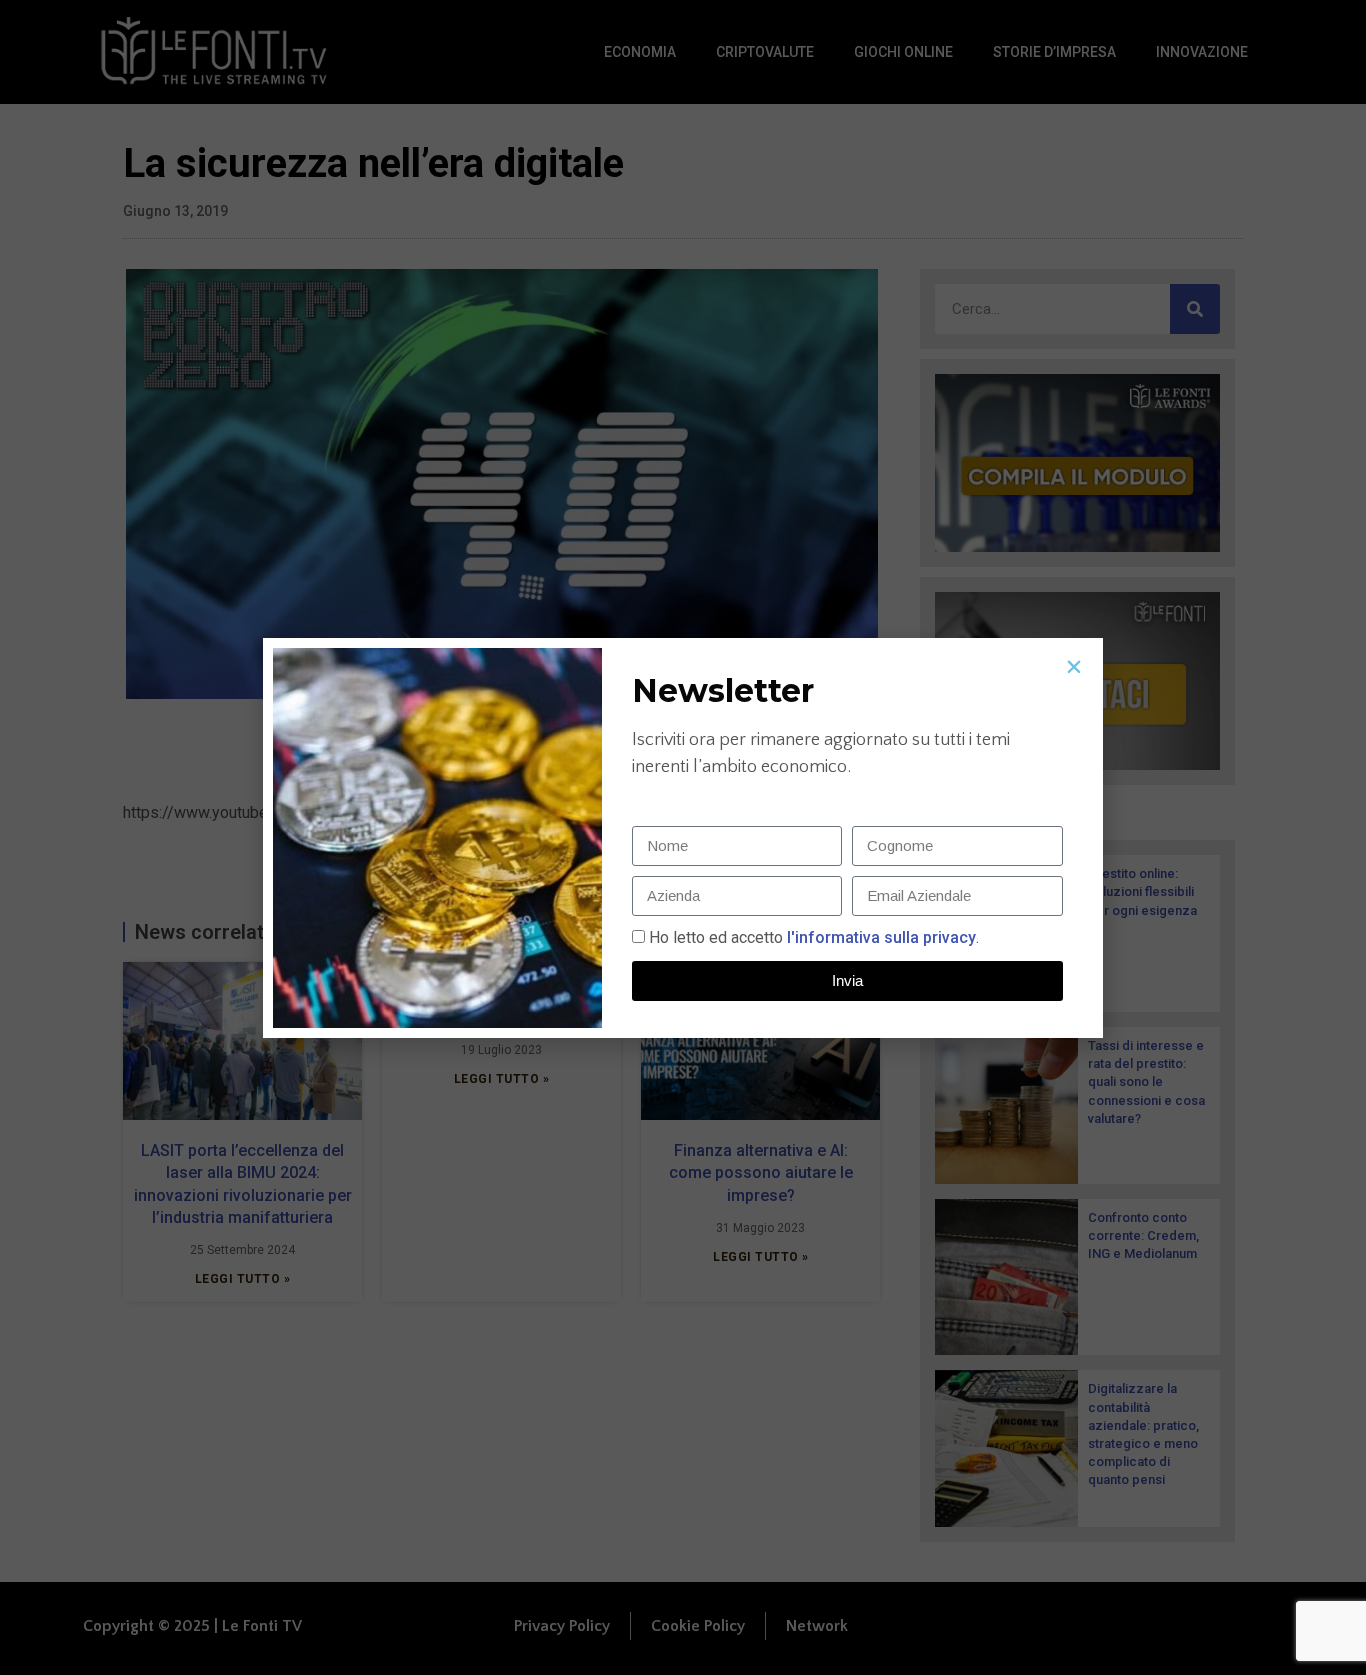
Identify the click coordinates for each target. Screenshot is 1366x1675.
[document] (683, 837)
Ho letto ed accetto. (814, 937)
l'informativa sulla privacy (879, 937)
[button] (1074, 667)
